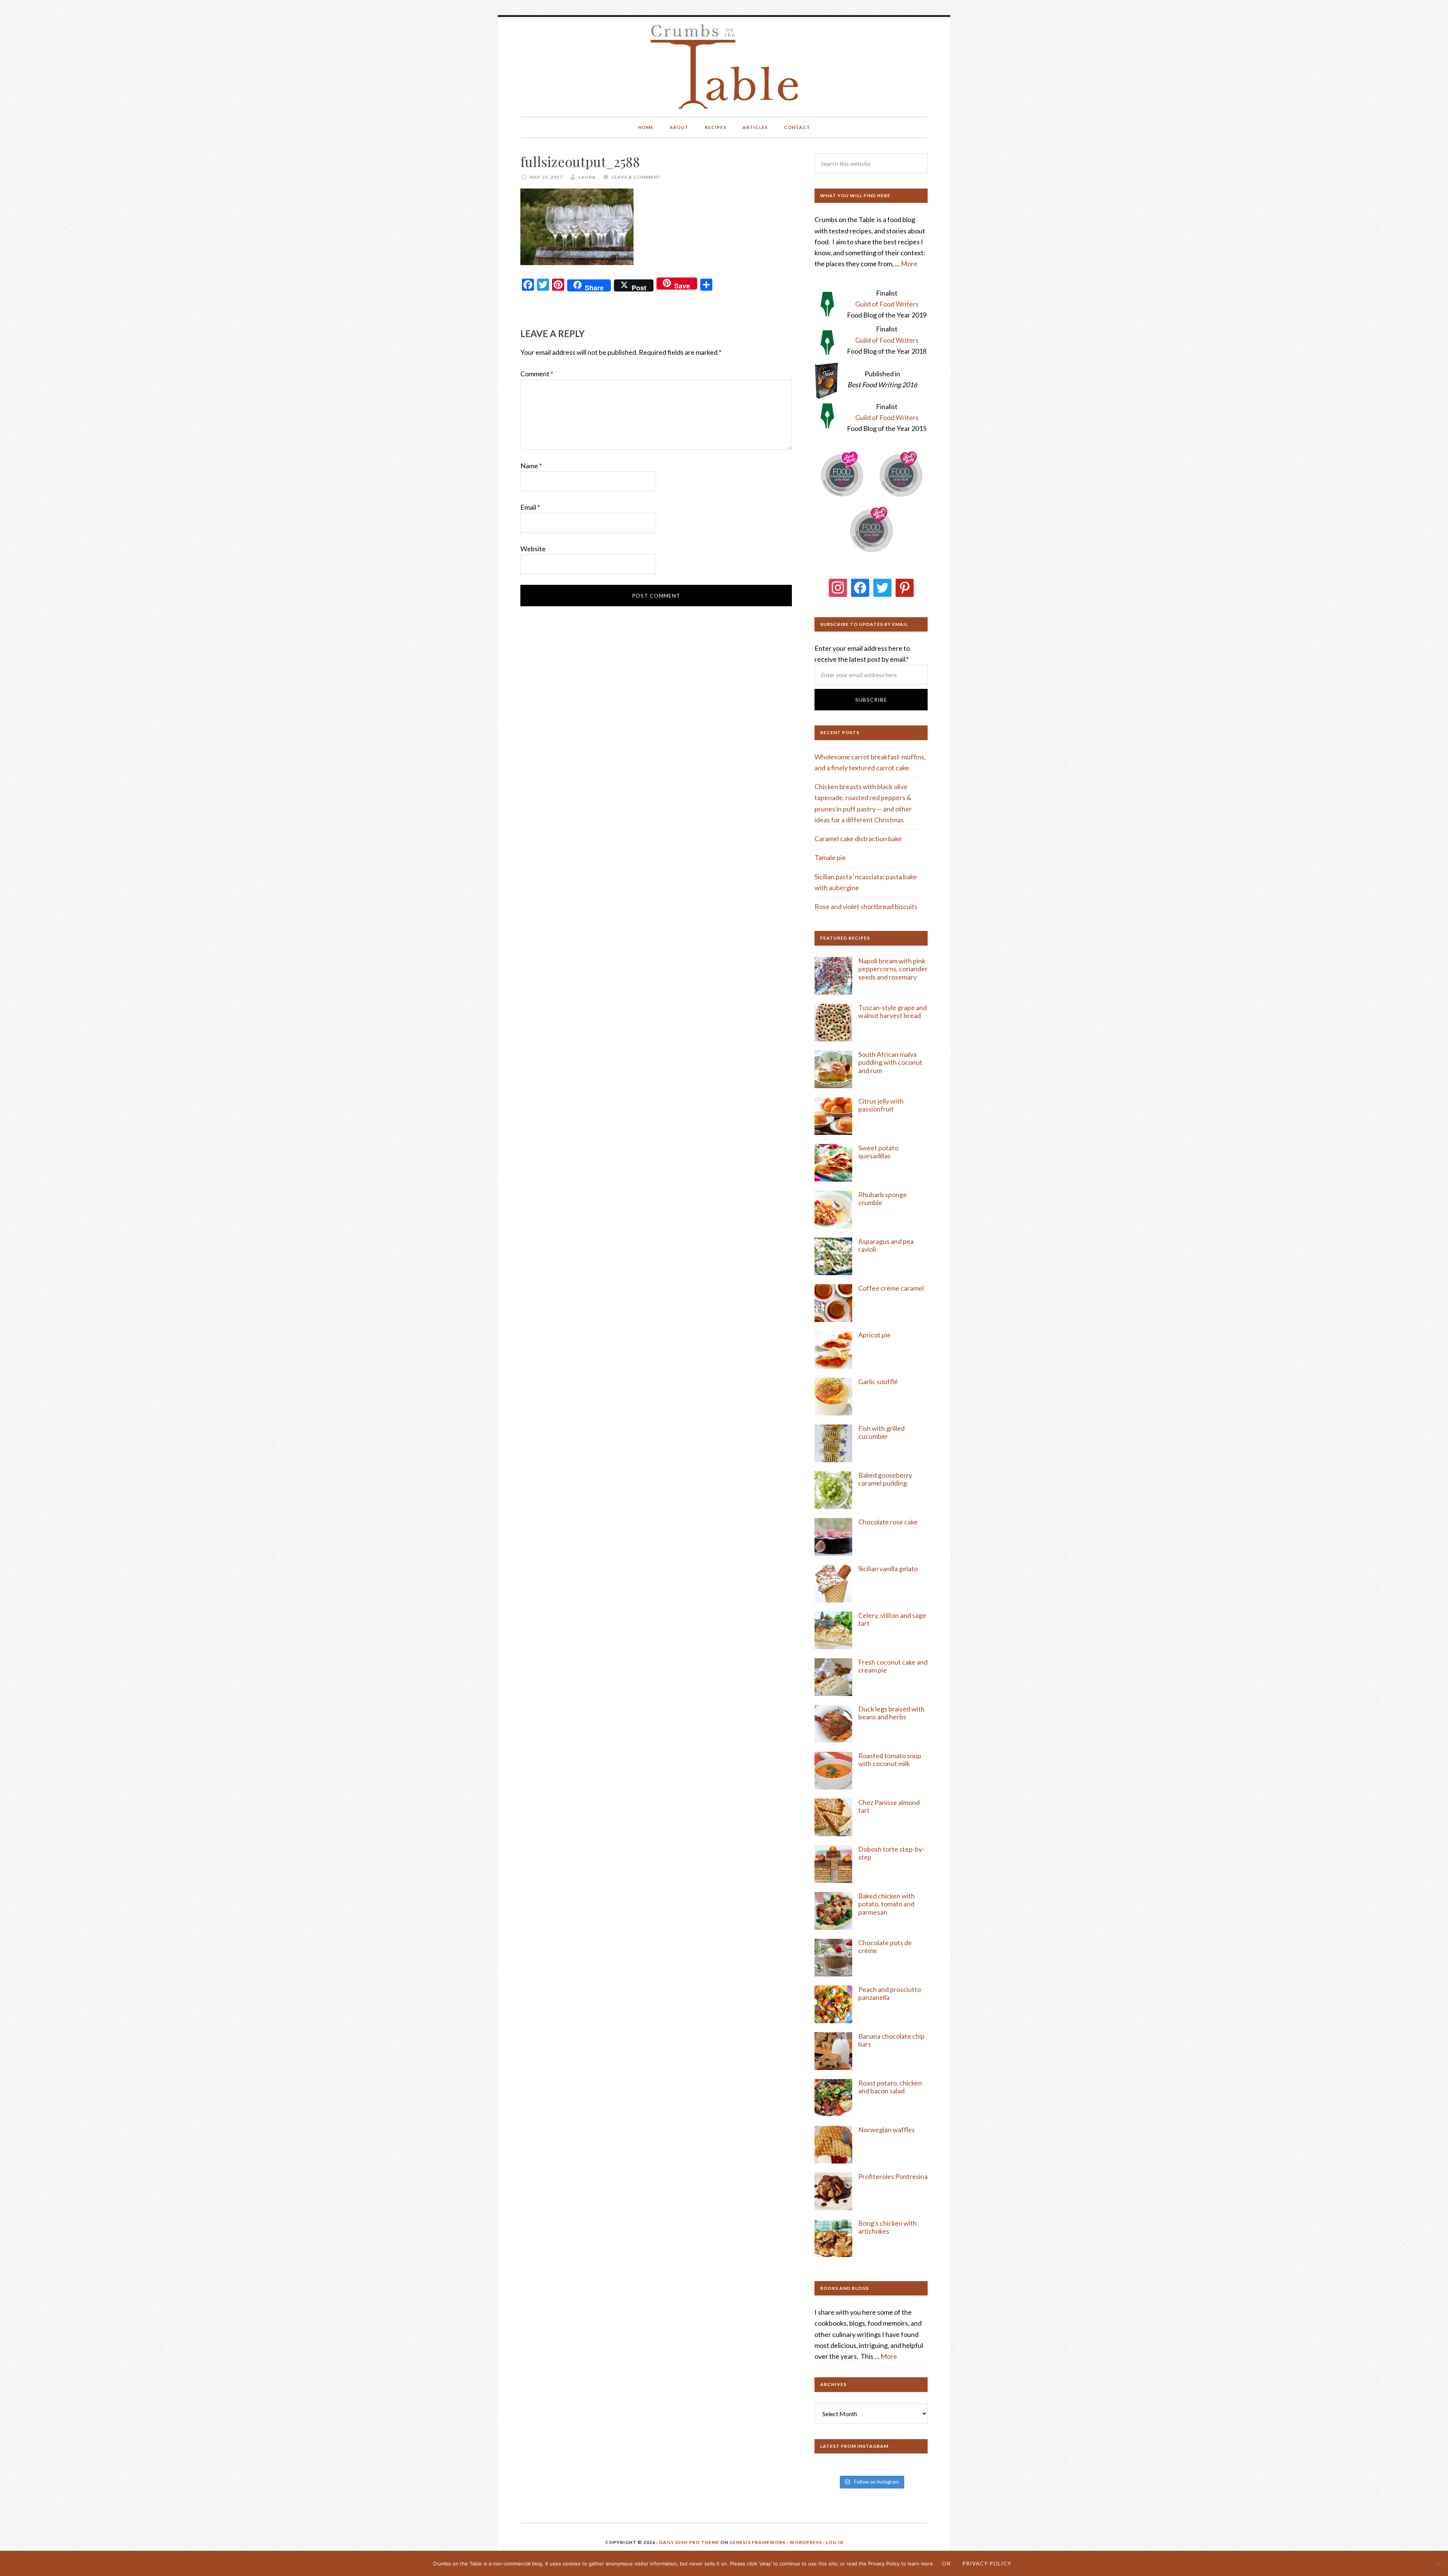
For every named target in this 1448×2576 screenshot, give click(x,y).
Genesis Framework (758, 2542)
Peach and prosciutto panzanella (890, 1993)
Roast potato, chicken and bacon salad (890, 2087)
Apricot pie (874, 1335)
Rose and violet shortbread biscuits (866, 906)
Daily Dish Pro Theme (689, 2542)
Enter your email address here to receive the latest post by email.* (862, 654)
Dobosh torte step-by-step (891, 1853)
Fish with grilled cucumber (881, 1432)
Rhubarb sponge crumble (883, 1199)
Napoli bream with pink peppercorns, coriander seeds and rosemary (893, 969)
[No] (1439, 2564)
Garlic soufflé (878, 1382)
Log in (834, 2542)
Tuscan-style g (880, 1007)
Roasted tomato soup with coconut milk (890, 1760)
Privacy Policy (987, 2563)
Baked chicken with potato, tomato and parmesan (887, 1904)
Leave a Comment (636, 177)
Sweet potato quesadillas (878, 1152)
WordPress (806, 2542)
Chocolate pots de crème (885, 1947)
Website (533, 549)
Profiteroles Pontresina (893, 2176)
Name (531, 466)
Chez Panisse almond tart (889, 1806)
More (909, 264)
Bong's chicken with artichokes (887, 2227)
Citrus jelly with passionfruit (881, 1105)
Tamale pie (830, 857)
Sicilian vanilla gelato (888, 1569)
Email (530, 507)
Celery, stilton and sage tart (892, 1619)
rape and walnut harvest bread (893, 1012)
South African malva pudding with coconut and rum (890, 1062)
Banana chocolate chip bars (891, 2040)
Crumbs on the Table (724, 67)
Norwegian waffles (887, 2130)
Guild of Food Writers (887, 304)
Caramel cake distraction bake (858, 839)
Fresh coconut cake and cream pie (893, 1666)
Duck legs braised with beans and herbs (891, 1713)
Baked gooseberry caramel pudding (885, 1479)
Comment (537, 374)
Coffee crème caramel (892, 1288)
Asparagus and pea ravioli (886, 1245)
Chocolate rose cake (888, 1522)
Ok (946, 2563)
